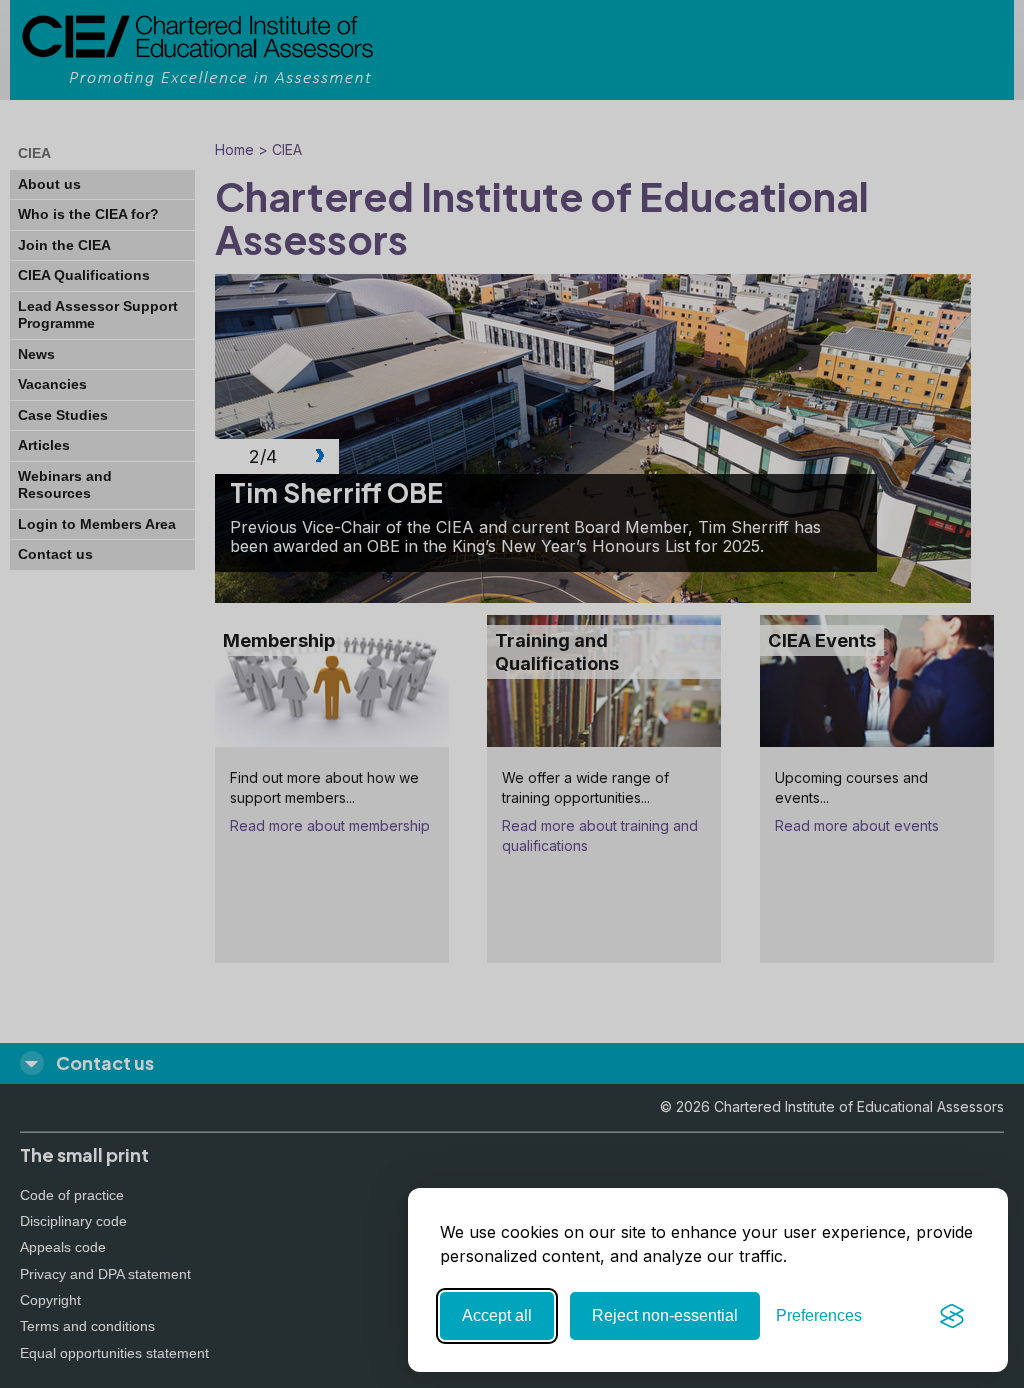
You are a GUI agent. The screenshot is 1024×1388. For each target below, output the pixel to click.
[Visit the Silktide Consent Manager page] (952, 1316)
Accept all (497, 1315)
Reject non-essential (665, 1315)
